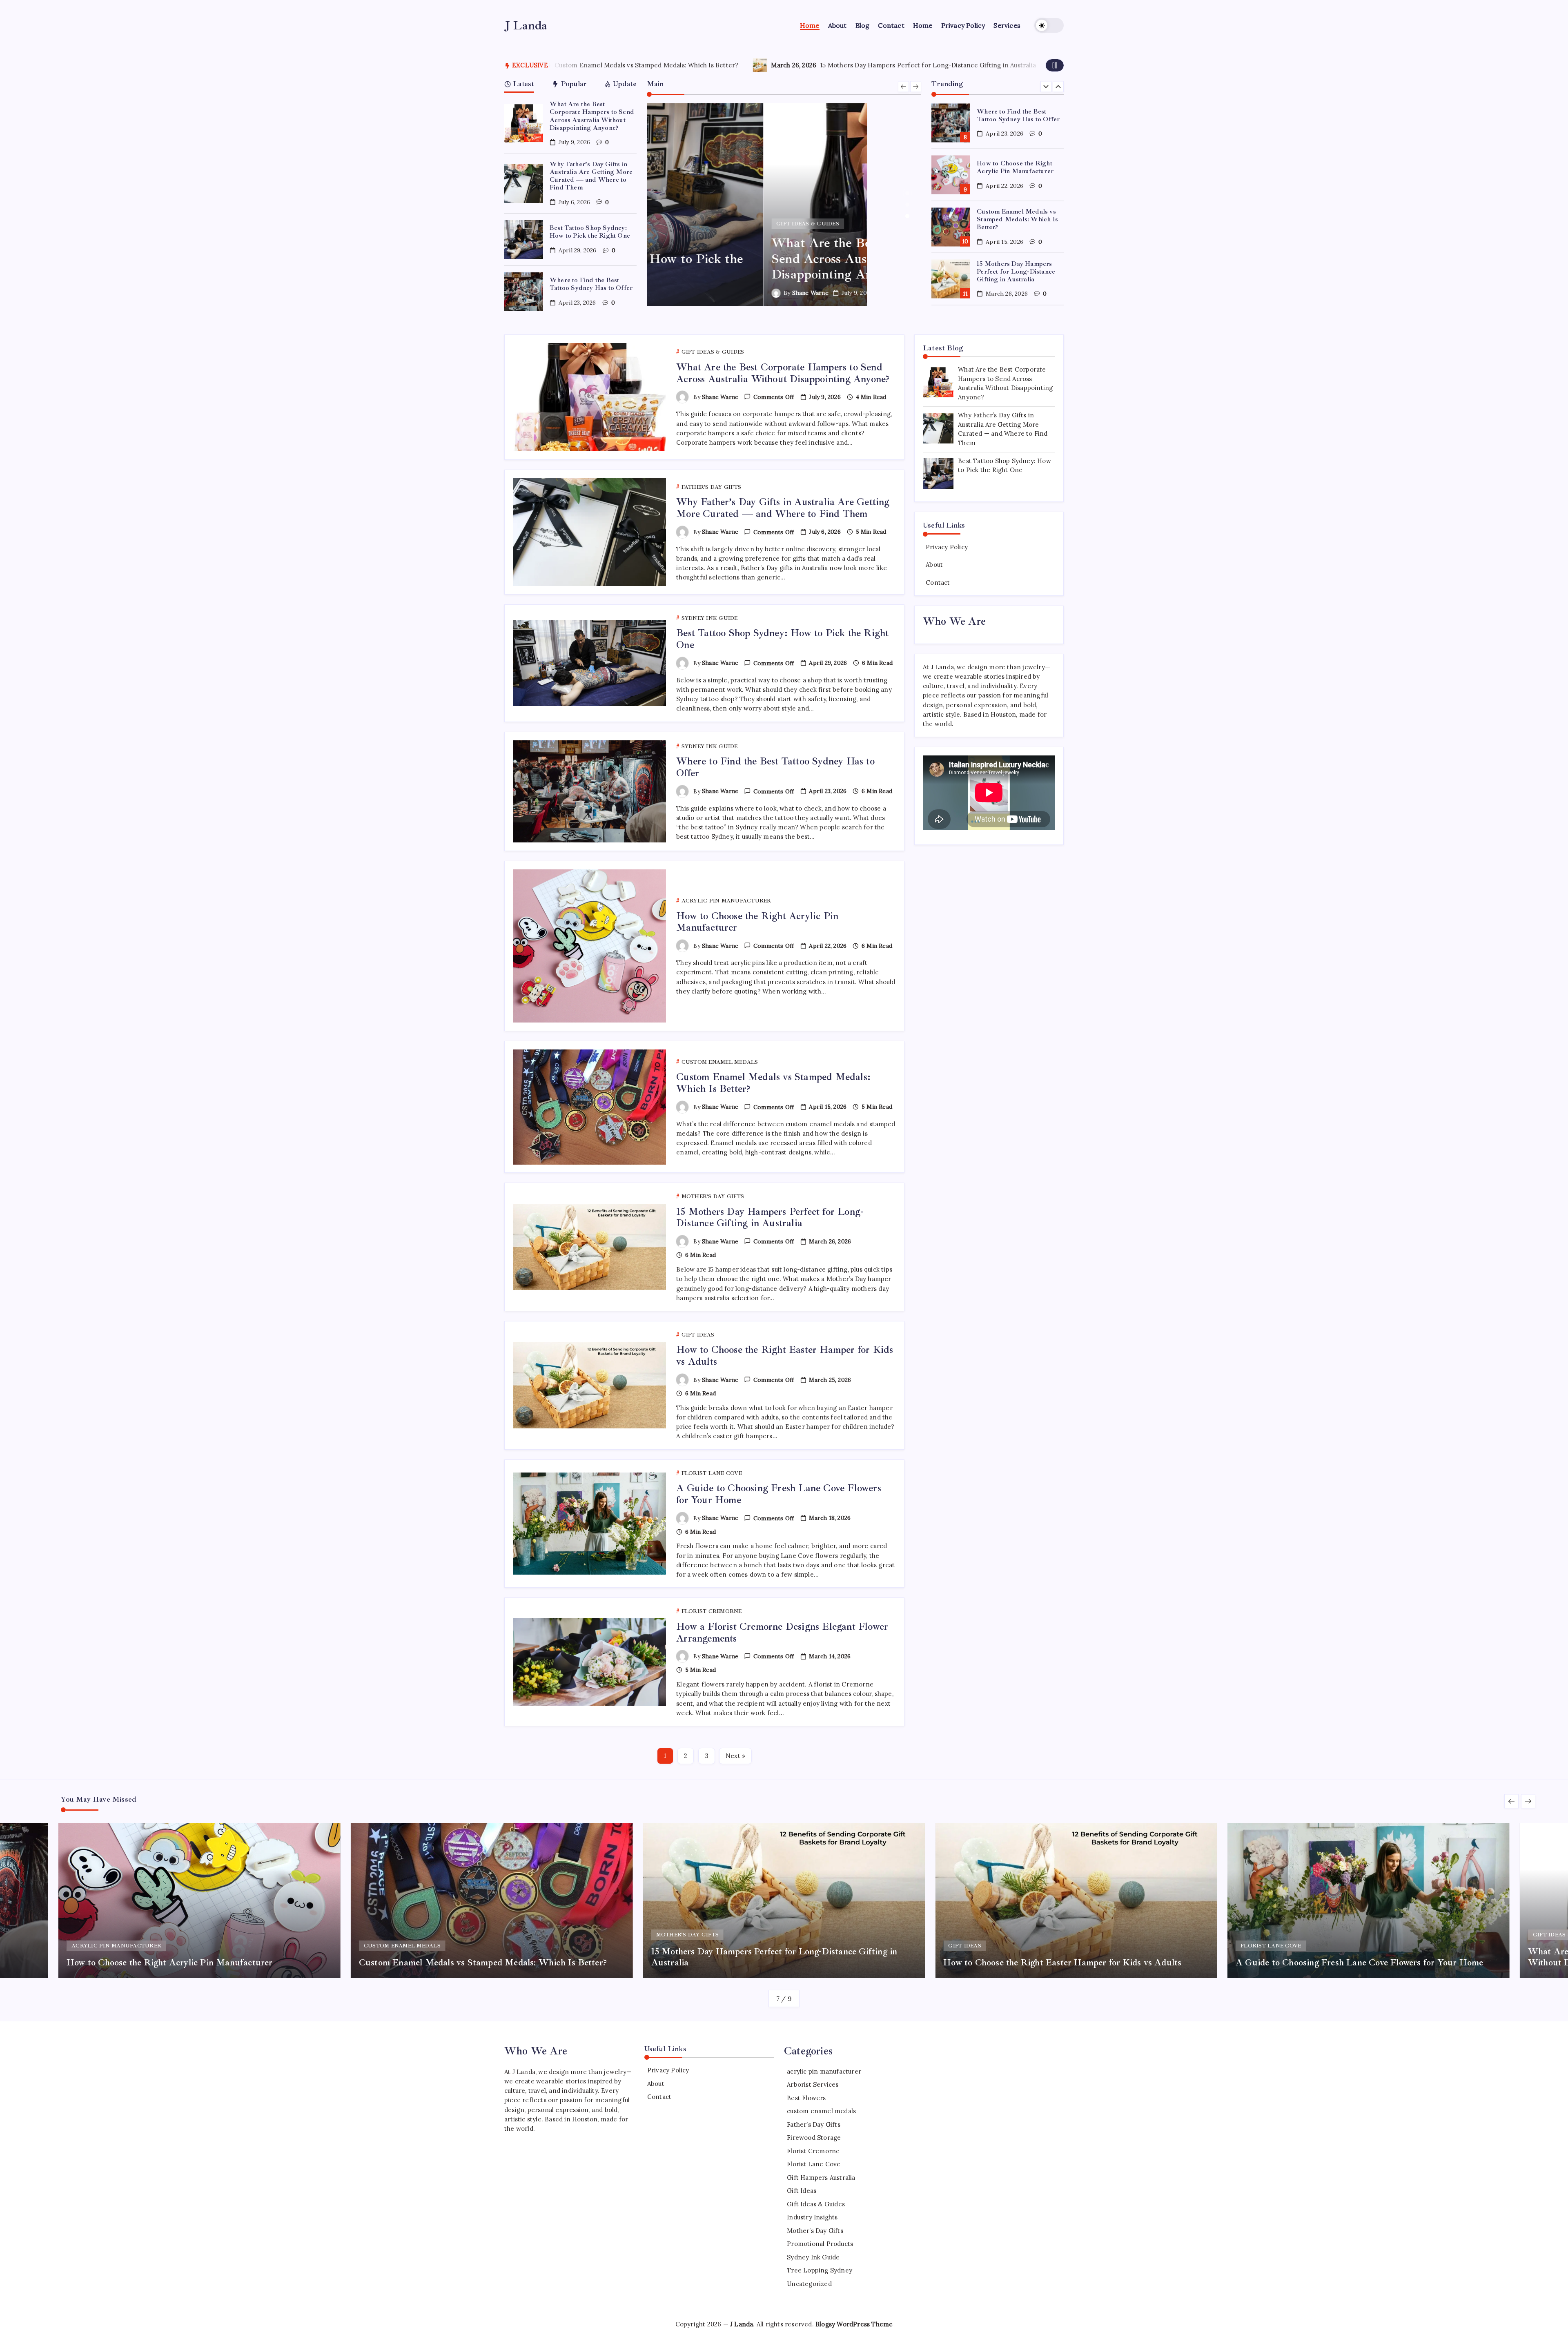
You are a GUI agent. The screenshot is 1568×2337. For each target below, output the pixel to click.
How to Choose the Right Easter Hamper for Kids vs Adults (853, 65)
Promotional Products (820, 2244)
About (934, 565)
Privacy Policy (947, 547)
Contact (938, 583)
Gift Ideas (802, 2191)
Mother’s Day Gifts (815, 2231)
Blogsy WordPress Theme (854, 2324)
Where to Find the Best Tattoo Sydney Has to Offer (591, 284)
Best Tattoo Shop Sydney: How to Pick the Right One (590, 232)
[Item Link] (524, 124)
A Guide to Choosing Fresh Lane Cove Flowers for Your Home (779, 1494)
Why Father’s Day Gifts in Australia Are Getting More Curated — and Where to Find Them (591, 176)
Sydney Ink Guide (813, 2257)
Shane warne (694, 293)
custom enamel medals (821, 2111)
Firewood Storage (814, 2138)
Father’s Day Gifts (814, 2124)
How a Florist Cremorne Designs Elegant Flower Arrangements (782, 1632)
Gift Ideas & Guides (816, 2204)
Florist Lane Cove (814, 2164)
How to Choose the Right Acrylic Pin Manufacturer (1015, 115)
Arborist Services (813, 2084)
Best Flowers (806, 2098)
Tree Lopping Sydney (820, 2270)
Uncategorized (809, 2284)
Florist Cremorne (813, 2151)
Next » (735, 1756)
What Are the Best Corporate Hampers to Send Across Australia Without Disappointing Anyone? (592, 116)
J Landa (526, 25)
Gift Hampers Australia (821, 2178)
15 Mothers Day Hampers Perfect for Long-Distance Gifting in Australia (575, 65)
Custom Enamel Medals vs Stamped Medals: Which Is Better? (1017, 167)
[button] (1049, 25)
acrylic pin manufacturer (824, 2071)
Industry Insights (812, 2217)
